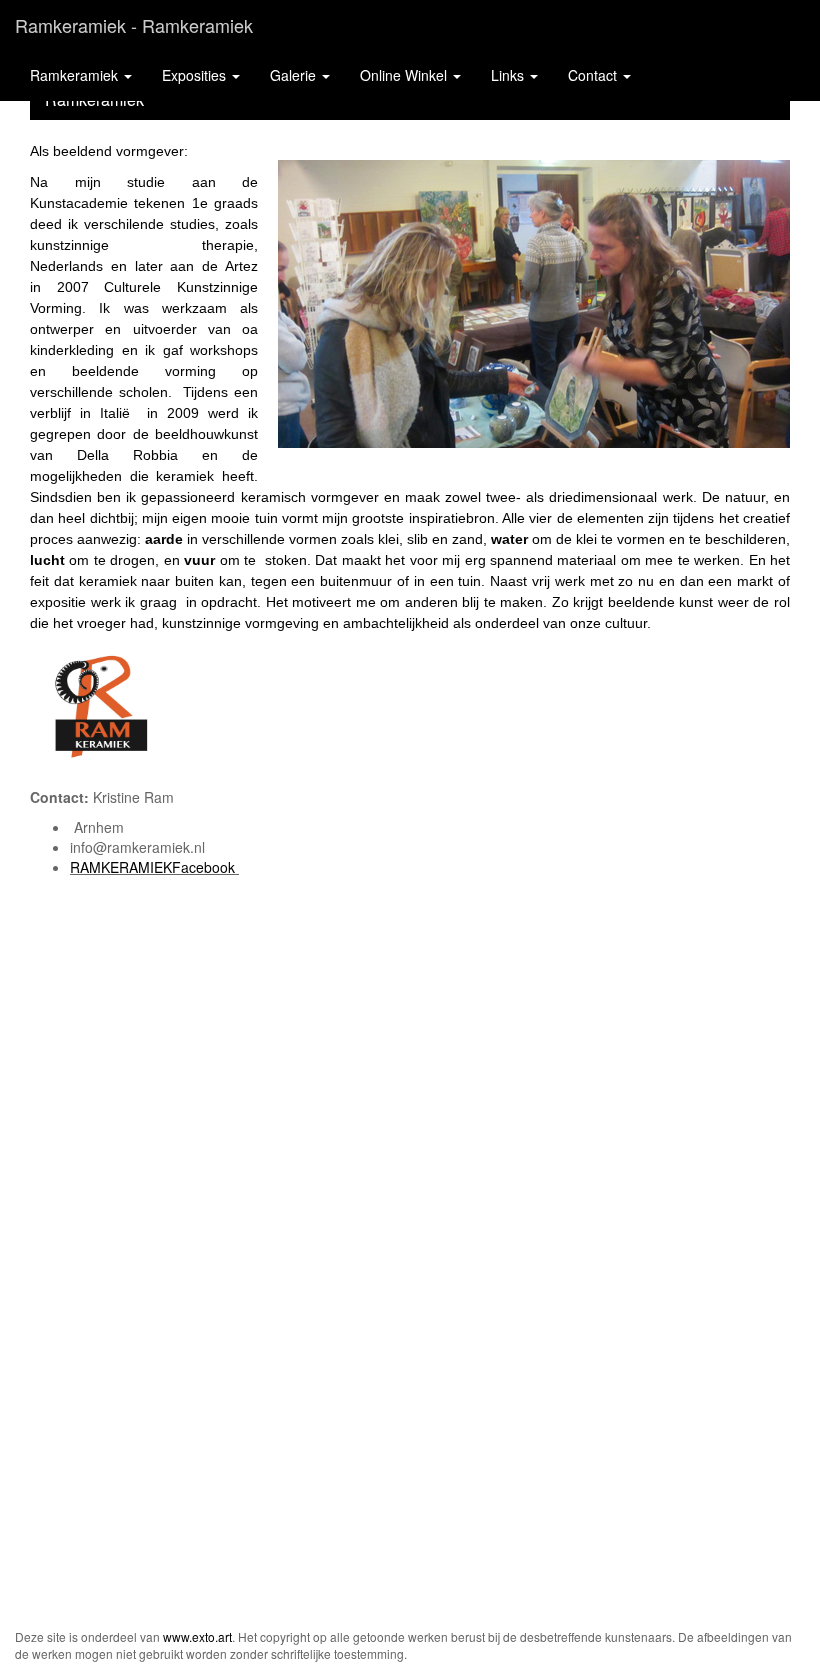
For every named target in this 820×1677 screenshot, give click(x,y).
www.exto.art (197, 1636)
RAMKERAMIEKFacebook (152, 867)
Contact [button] (594, 75)
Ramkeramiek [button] (76, 75)
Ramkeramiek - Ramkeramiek (134, 25)
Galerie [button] (295, 75)
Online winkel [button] (405, 75)
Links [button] (509, 75)
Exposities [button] (196, 75)
